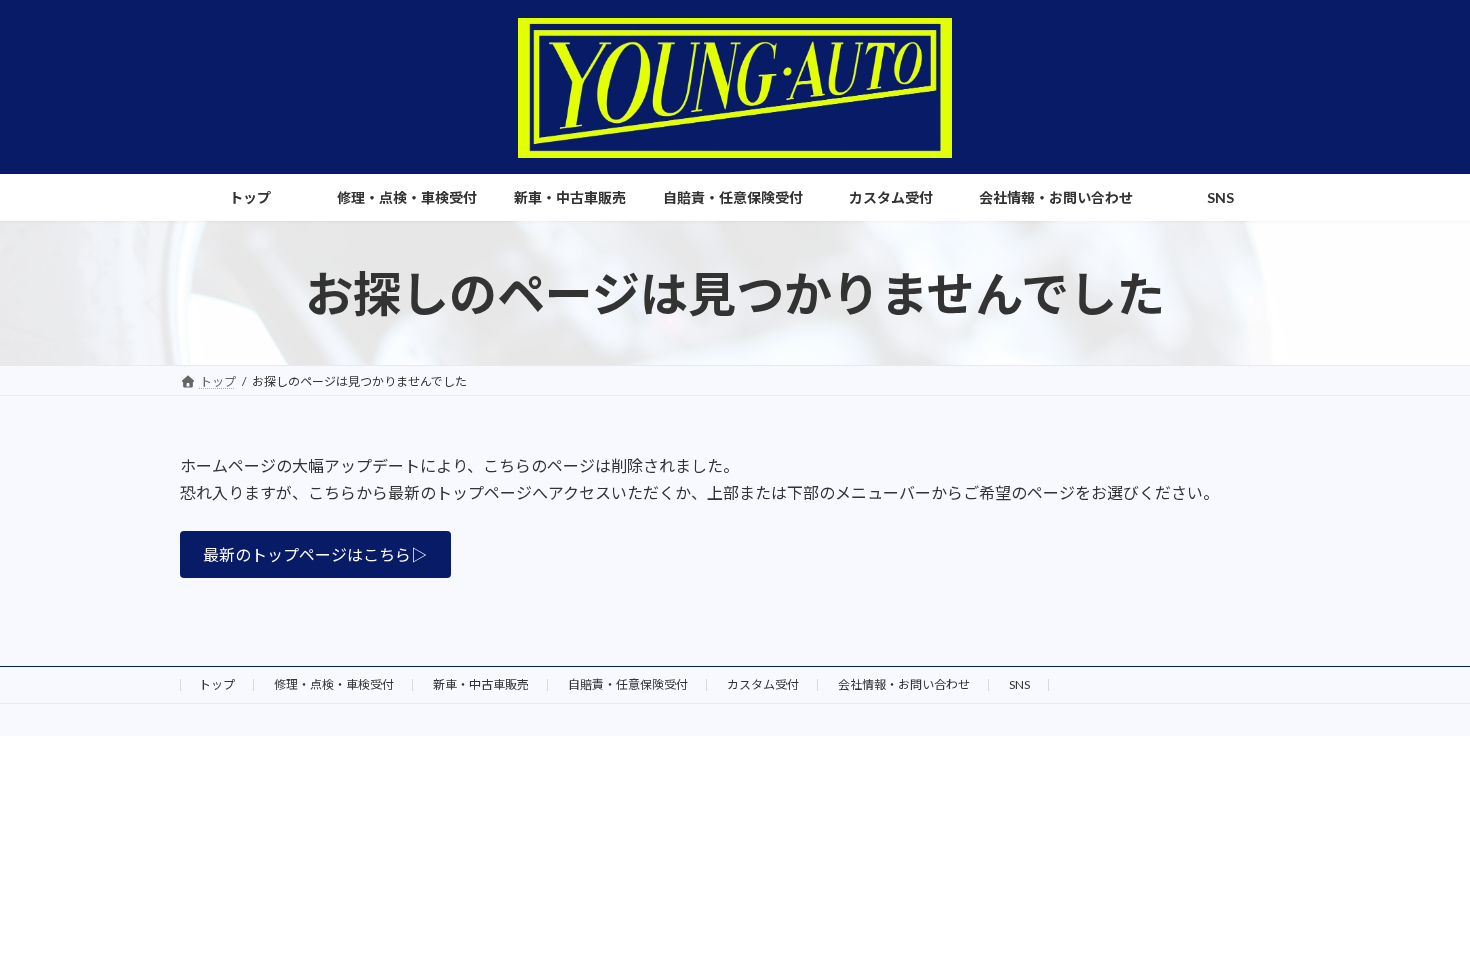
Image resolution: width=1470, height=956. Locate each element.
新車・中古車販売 (481, 684)
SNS (1019, 684)
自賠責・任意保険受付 (628, 684)
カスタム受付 (763, 684)
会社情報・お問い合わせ (904, 684)
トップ (217, 684)
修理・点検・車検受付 (334, 684)
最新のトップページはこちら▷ (315, 554)
